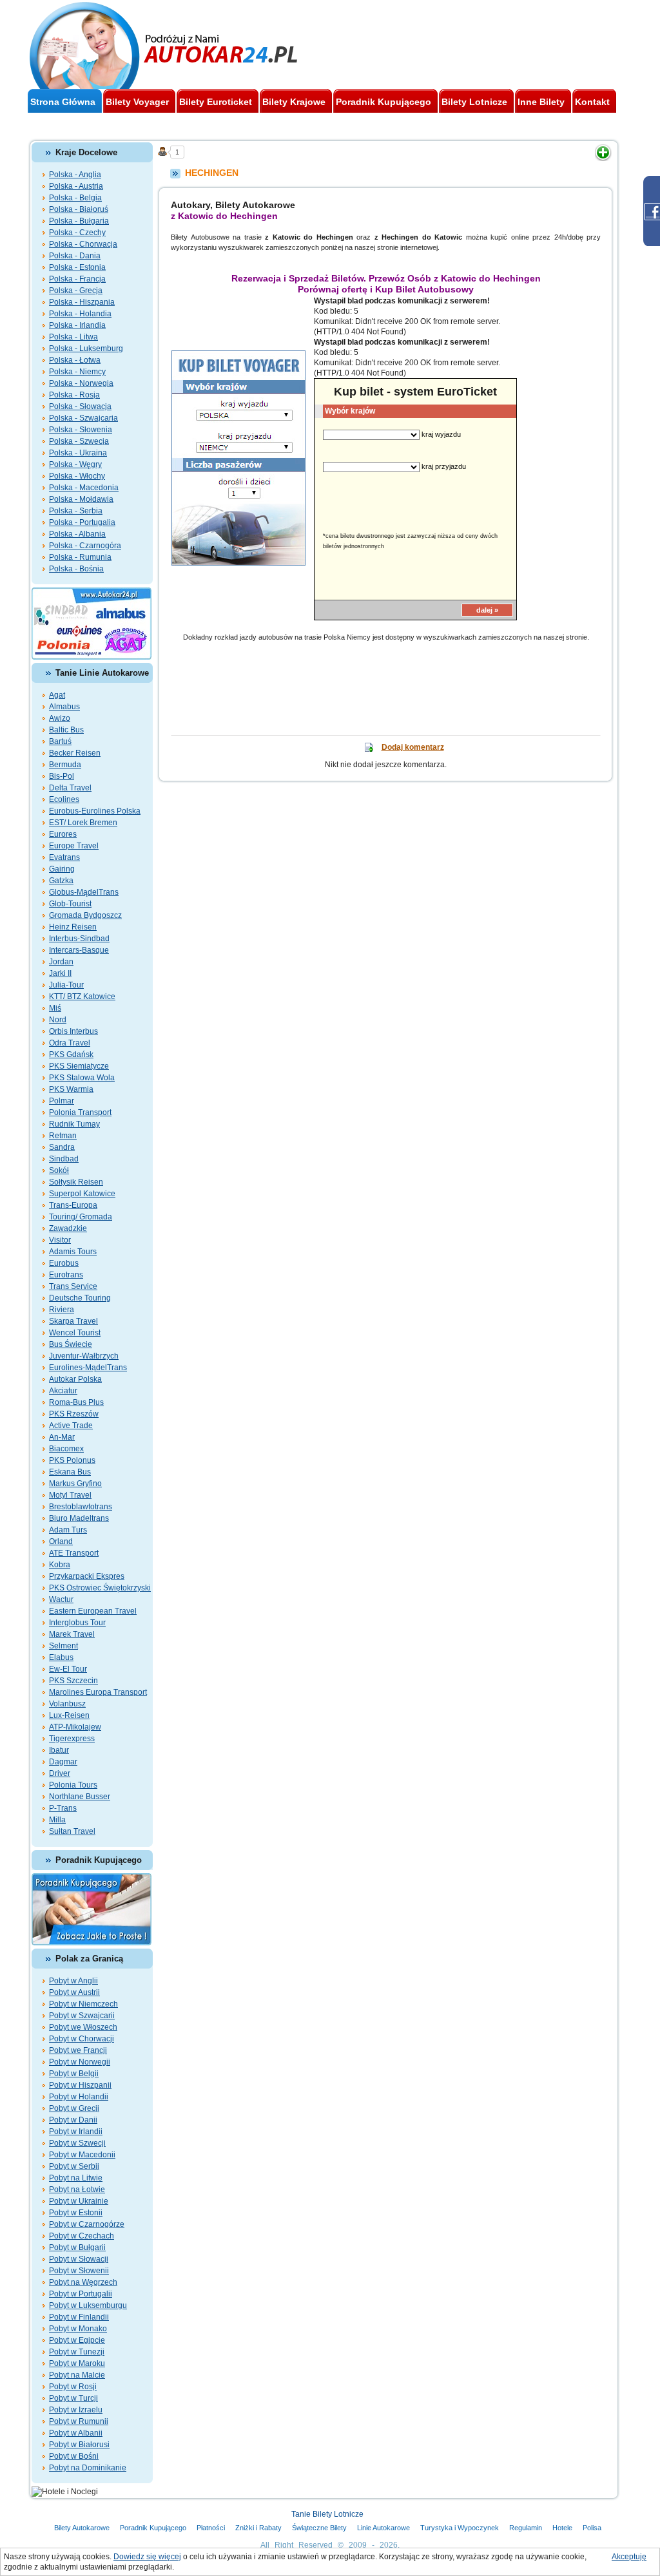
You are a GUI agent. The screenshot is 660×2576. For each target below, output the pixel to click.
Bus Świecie (71, 1344)
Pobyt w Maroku (77, 2363)
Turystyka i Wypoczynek (460, 2528)
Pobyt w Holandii (79, 2097)
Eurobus (64, 1263)
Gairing (62, 869)
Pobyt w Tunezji (77, 2352)
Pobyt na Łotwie (77, 2190)
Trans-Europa (73, 1205)
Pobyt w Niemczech (83, 2004)
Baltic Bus (66, 730)
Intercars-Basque (79, 950)
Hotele (562, 2528)
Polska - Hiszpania (82, 302)
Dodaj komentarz (413, 747)
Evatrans (64, 857)
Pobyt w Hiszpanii (80, 2085)
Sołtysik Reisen (76, 1182)
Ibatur (59, 1750)
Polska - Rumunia (80, 557)
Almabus (64, 707)
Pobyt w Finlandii (79, 2317)
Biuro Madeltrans (79, 1518)
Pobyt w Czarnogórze (87, 2224)
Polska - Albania (77, 534)
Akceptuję (629, 2557)
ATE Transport (74, 1553)
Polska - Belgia (75, 198)
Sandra (62, 1147)
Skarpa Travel (73, 1321)
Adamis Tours (73, 1252)
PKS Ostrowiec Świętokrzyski (100, 1588)
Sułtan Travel (72, 1831)
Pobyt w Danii (73, 2120)
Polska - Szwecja (79, 441)
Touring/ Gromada (81, 1217)
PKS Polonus (72, 1460)
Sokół (59, 1170)
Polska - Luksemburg (86, 348)
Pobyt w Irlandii (76, 2132)
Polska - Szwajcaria (83, 418)
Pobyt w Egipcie (77, 2340)
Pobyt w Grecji (74, 2108)
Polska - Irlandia (77, 325)
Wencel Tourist (75, 1333)
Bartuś (60, 741)
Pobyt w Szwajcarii (82, 2016)
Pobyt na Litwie (76, 2178)
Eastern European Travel (93, 1611)
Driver (60, 1773)
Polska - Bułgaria (79, 221)
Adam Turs (68, 1530)
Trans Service (73, 1286)
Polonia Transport (80, 1112)
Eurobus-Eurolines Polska (95, 811)
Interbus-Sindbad (79, 939)
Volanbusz (67, 1704)
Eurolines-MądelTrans (88, 1368)
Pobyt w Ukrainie (79, 2201)
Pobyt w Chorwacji (82, 2039)
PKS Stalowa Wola (82, 1078)
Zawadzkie (68, 1228)
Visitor (60, 1240)
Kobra (60, 1565)
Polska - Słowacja (80, 406)
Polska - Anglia (75, 175)
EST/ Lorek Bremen (83, 823)
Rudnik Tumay (74, 1124)
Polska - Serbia (76, 511)
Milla (57, 1820)
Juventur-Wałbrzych (84, 1356)
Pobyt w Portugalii (81, 2294)
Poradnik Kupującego (153, 2528)
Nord (58, 1020)
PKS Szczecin (73, 1681)
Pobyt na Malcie (77, 2375)
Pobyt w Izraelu (76, 2410)
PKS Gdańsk (71, 1054)
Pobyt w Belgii (74, 2074)
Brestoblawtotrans (81, 1507)
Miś (55, 1008)
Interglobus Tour (77, 1623)
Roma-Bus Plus (76, 1402)
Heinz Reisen (73, 927)
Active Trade (71, 1426)
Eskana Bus (70, 1472)
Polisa (592, 2528)
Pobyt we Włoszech (83, 2027)
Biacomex (66, 1449)
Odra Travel (70, 1043)
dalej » (487, 610)
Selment (63, 1646)
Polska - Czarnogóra (85, 546)
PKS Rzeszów (74, 1414)
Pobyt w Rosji (73, 2387)
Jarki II (60, 973)
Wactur (61, 1599)
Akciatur (63, 1391)
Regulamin (526, 2528)
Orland (61, 1541)
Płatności (211, 2528)
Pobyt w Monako (78, 2329)
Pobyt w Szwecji (77, 2143)
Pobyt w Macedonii (82, 2155)
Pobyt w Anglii (73, 1981)
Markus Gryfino (75, 1484)
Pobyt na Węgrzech (83, 2282)
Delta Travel (70, 788)
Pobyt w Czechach (82, 2236)
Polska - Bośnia (76, 569)
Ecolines (64, 799)
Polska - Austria (76, 186)
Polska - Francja (77, 279)
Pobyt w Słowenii (79, 2271)
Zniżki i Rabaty (258, 2528)
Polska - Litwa (73, 337)
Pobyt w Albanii (76, 2433)
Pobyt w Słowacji (79, 2259)
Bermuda (65, 765)
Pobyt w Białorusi (79, 2445)
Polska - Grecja (76, 291)
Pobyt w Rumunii (79, 2421)
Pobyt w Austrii (74, 1992)
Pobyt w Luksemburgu (88, 2305)
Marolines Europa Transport (98, 1692)
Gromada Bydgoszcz (85, 915)
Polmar (62, 1101)
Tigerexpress (72, 1739)
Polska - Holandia (80, 314)
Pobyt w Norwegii (80, 2062)
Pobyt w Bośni (74, 2456)
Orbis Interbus (73, 1031)
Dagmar (63, 1762)
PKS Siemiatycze (79, 1066)
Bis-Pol (62, 776)
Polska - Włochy (77, 476)
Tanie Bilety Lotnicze (327, 2514)
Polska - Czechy (77, 233)
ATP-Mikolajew (75, 1727)
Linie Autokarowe (383, 2528)
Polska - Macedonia (84, 488)
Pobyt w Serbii (74, 2166)
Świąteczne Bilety (319, 2528)
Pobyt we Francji (78, 2050)
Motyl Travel (70, 1495)
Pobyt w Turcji (73, 2398)
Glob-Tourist (70, 904)
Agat (57, 695)
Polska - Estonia (77, 267)
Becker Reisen (75, 753)
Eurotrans (66, 1275)
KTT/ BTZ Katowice (82, 997)
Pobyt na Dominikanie (88, 2468)
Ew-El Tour (68, 1669)
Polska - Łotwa (75, 360)
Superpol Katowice (82, 1194)
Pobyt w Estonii (76, 2213)
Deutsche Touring (80, 1298)
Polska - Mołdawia (81, 499)
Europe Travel (74, 846)
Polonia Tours (73, 1785)
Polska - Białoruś (79, 209)
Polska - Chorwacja (83, 244)
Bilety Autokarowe (82, 2528)
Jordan (61, 962)
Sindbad (64, 1159)
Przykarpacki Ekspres (87, 1576)
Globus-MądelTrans (84, 892)
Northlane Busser (80, 1797)
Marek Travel (72, 1634)
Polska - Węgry (75, 464)
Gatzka (61, 881)
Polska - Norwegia (81, 383)
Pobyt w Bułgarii (77, 2247)
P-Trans (63, 1808)
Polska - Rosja (74, 395)
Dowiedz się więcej (147, 2557)
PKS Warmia (71, 1089)
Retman (63, 1136)
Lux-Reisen (69, 1715)
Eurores (63, 834)
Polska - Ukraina (78, 453)
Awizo (60, 718)
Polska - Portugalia (82, 522)
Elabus (61, 1657)
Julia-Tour (66, 985)
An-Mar (62, 1437)
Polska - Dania (75, 256)
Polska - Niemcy (77, 372)
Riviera (62, 1310)
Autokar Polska (75, 1379)
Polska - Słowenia (81, 430)
